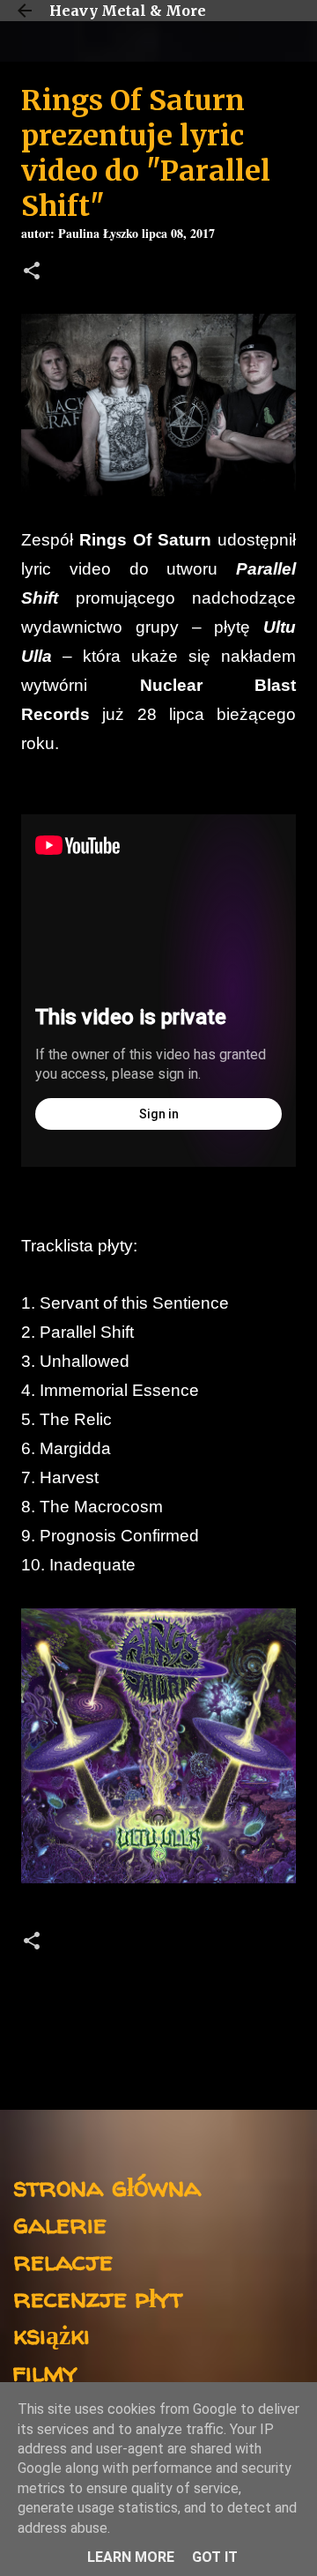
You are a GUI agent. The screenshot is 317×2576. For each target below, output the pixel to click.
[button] (32, 273)
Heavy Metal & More (128, 11)
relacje (63, 2260)
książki (52, 2334)
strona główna (107, 2186)
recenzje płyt (98, 2297)
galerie (60, 2223)
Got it (215, 2557)
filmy (45, 2371)
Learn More (131, 2557)
